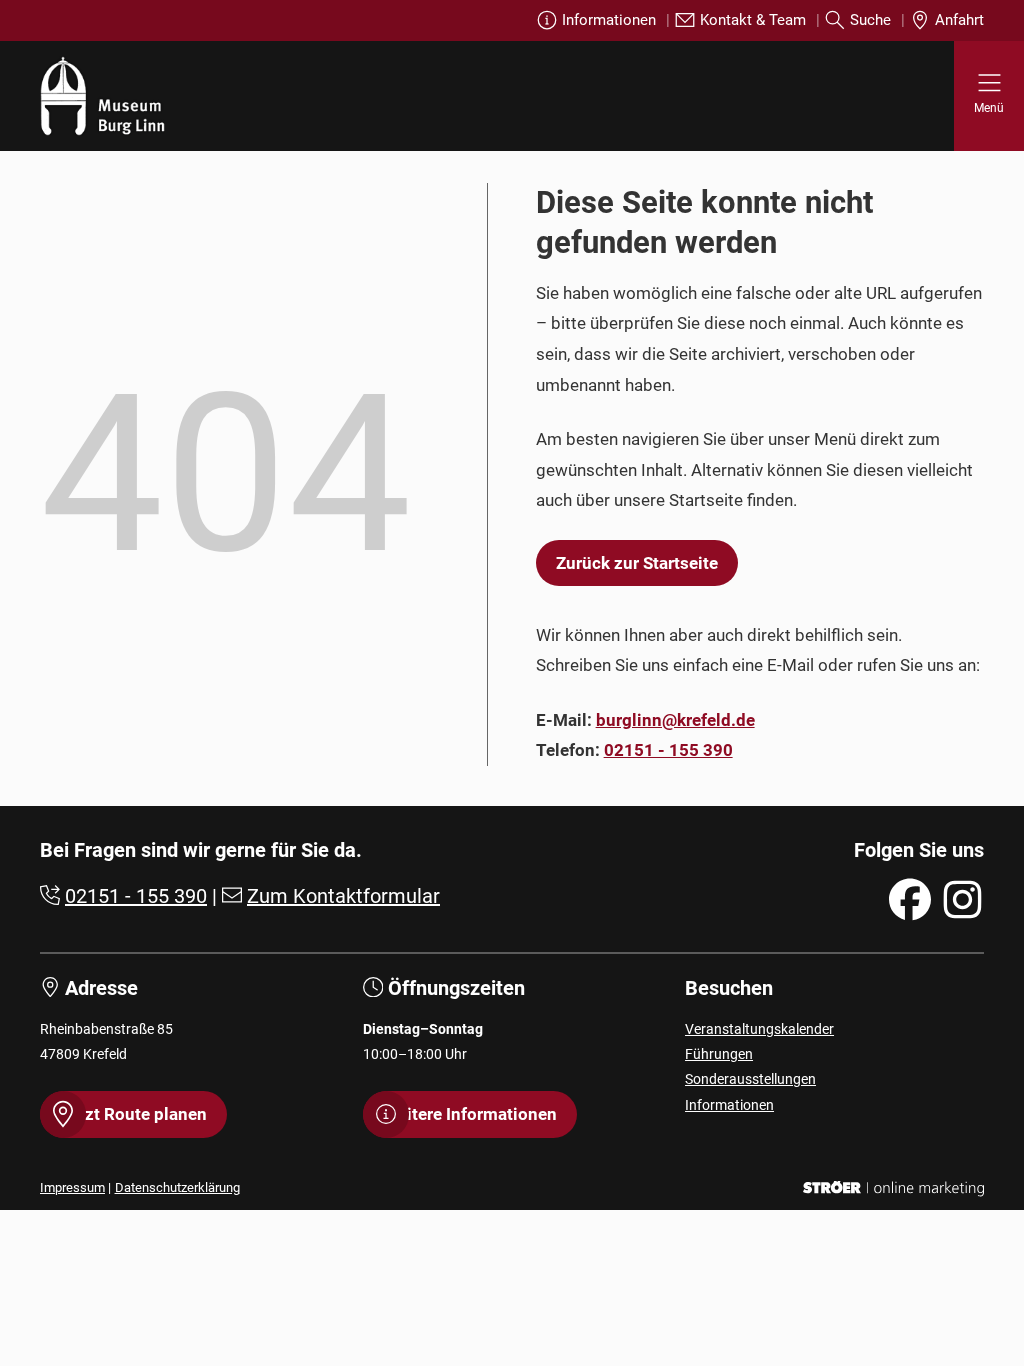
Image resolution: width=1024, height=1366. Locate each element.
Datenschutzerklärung (177, 1187)
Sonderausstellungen (750, 1079)
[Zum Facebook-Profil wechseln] (910, 899)
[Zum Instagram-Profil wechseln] (962, 899)
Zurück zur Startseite (637, 563)
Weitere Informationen (470, 1114)
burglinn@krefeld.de (675, 720)
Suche (870, 20)
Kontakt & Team (753, 20)
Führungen (719, 1054)
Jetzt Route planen (133, 1114)
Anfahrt (959, 20)
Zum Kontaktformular (343, 896)
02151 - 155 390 (668, 750)
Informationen (609, 20)
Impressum (72, 1187)
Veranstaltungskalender (759, 1029)
